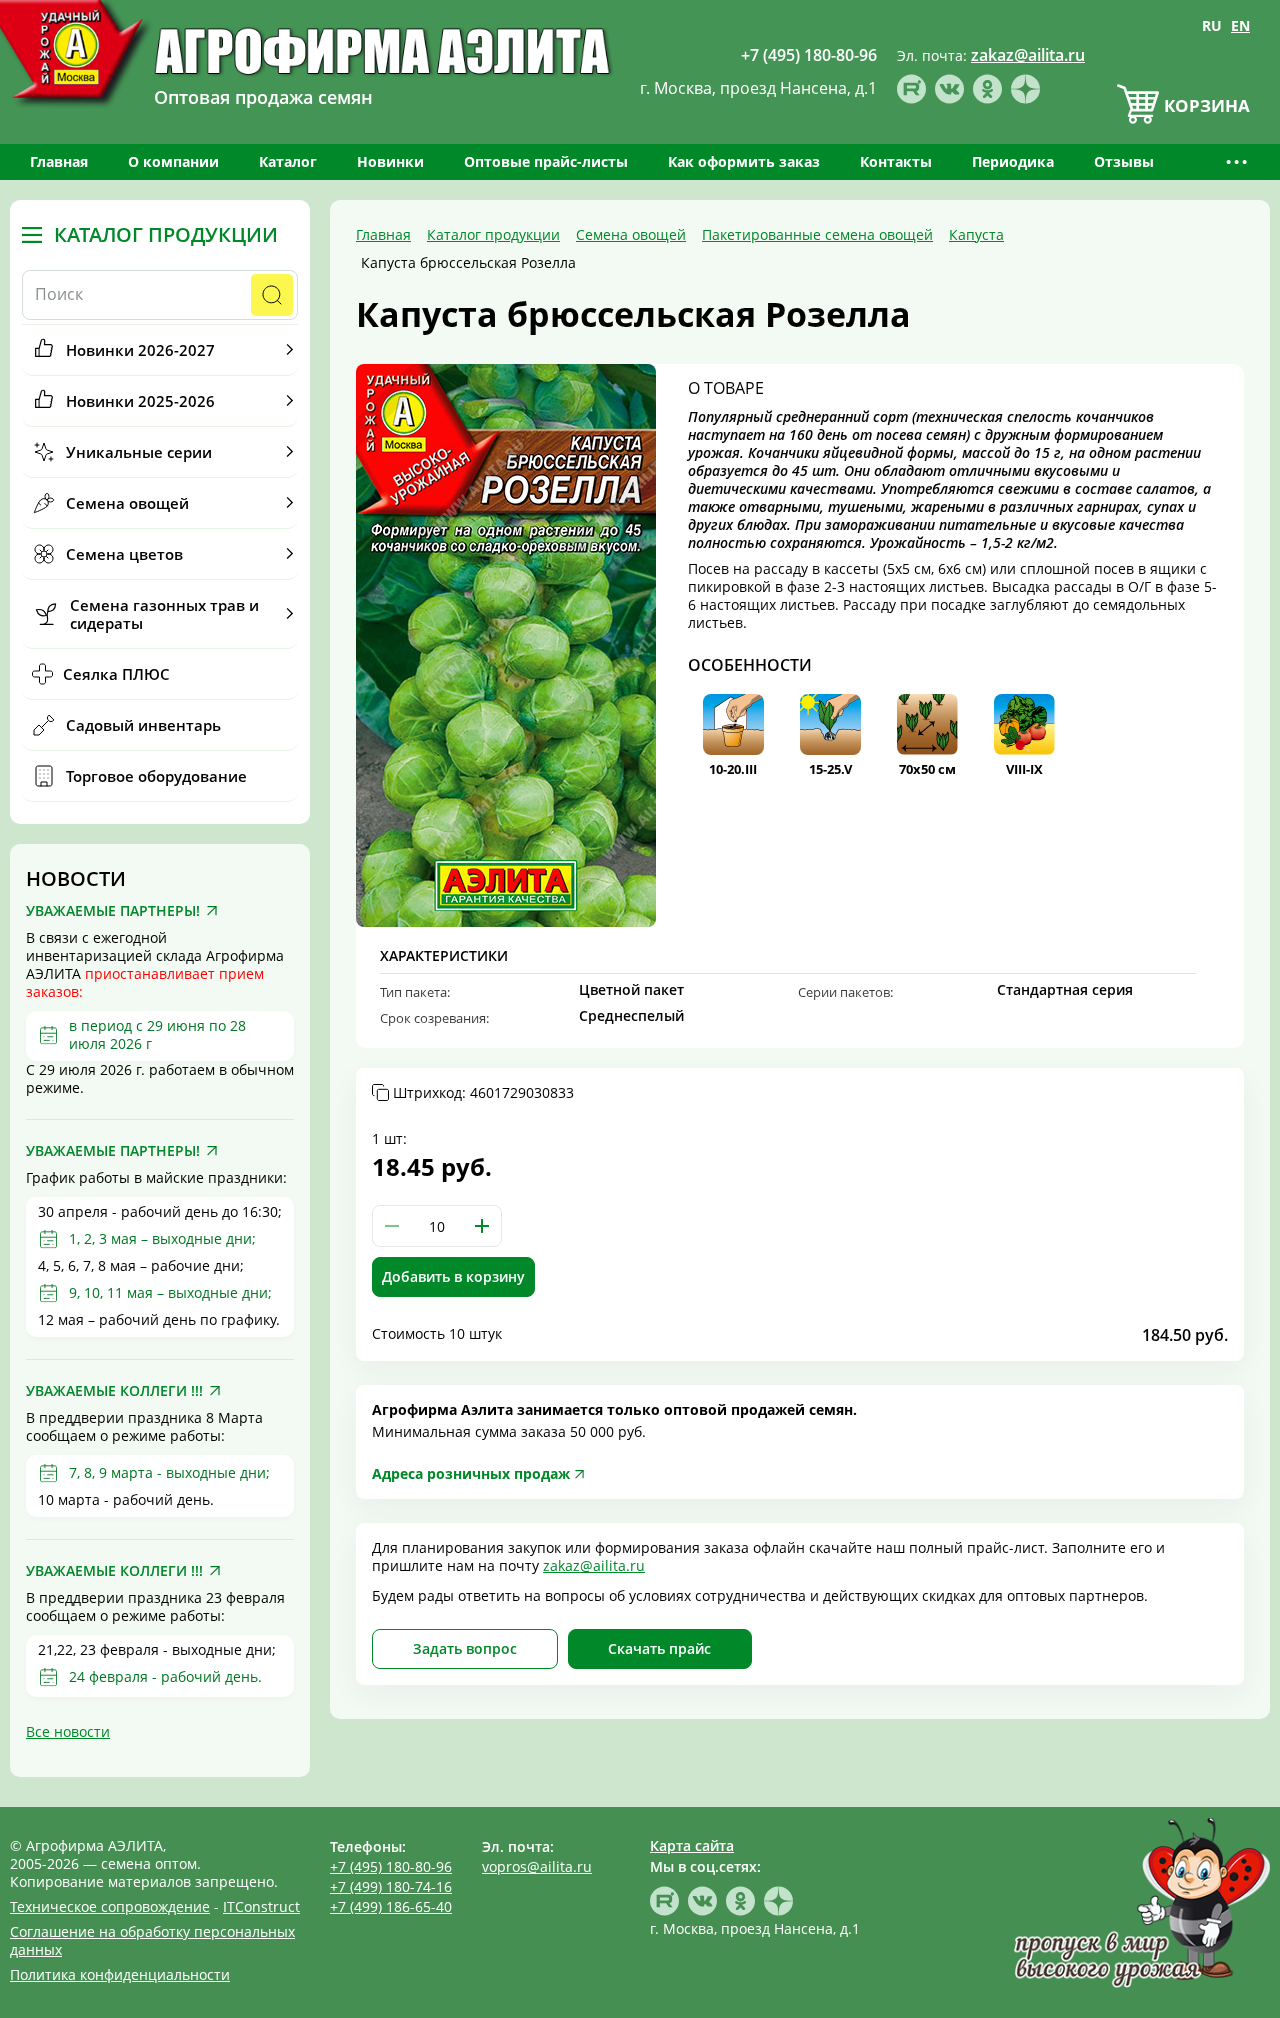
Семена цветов (124, 554)
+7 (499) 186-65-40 (391, 1906)
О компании (173, 161)
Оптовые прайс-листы (546, 161)
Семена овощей (127, 503)
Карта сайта (692, 1845)
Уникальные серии (139, 452)
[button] (482, 1226)
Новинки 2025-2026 (140, 401)
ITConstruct (261, 1906)
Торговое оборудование (156, 776)
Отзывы (1124, 161)
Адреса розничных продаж (471, 1473)
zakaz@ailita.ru (594, 1565)
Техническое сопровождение (110, 1906)
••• (1238, 161)
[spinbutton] (437, 1226)
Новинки (390, 161)
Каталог (288, 161)
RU (1212, 25)
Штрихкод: (483, 1093)
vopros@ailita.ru (537, 1866)
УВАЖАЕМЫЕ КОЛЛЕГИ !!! (114, 1391)
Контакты (896, 161)
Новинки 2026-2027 (140, 350)
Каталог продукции (166, 235)
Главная (59, 161)
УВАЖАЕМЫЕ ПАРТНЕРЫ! (113, 911)
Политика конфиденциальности (120, 1974)
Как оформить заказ (744, 161)
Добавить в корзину (453, 1276)
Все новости (68, 1731)
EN (1240, 25)
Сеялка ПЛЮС (116, 674)
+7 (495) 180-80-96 (391, 1866)
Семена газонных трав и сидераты (164, 614)
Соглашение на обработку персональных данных (152, 1940)
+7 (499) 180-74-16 (391, 1886)
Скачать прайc (659, 1648)
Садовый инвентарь (143, 725)
